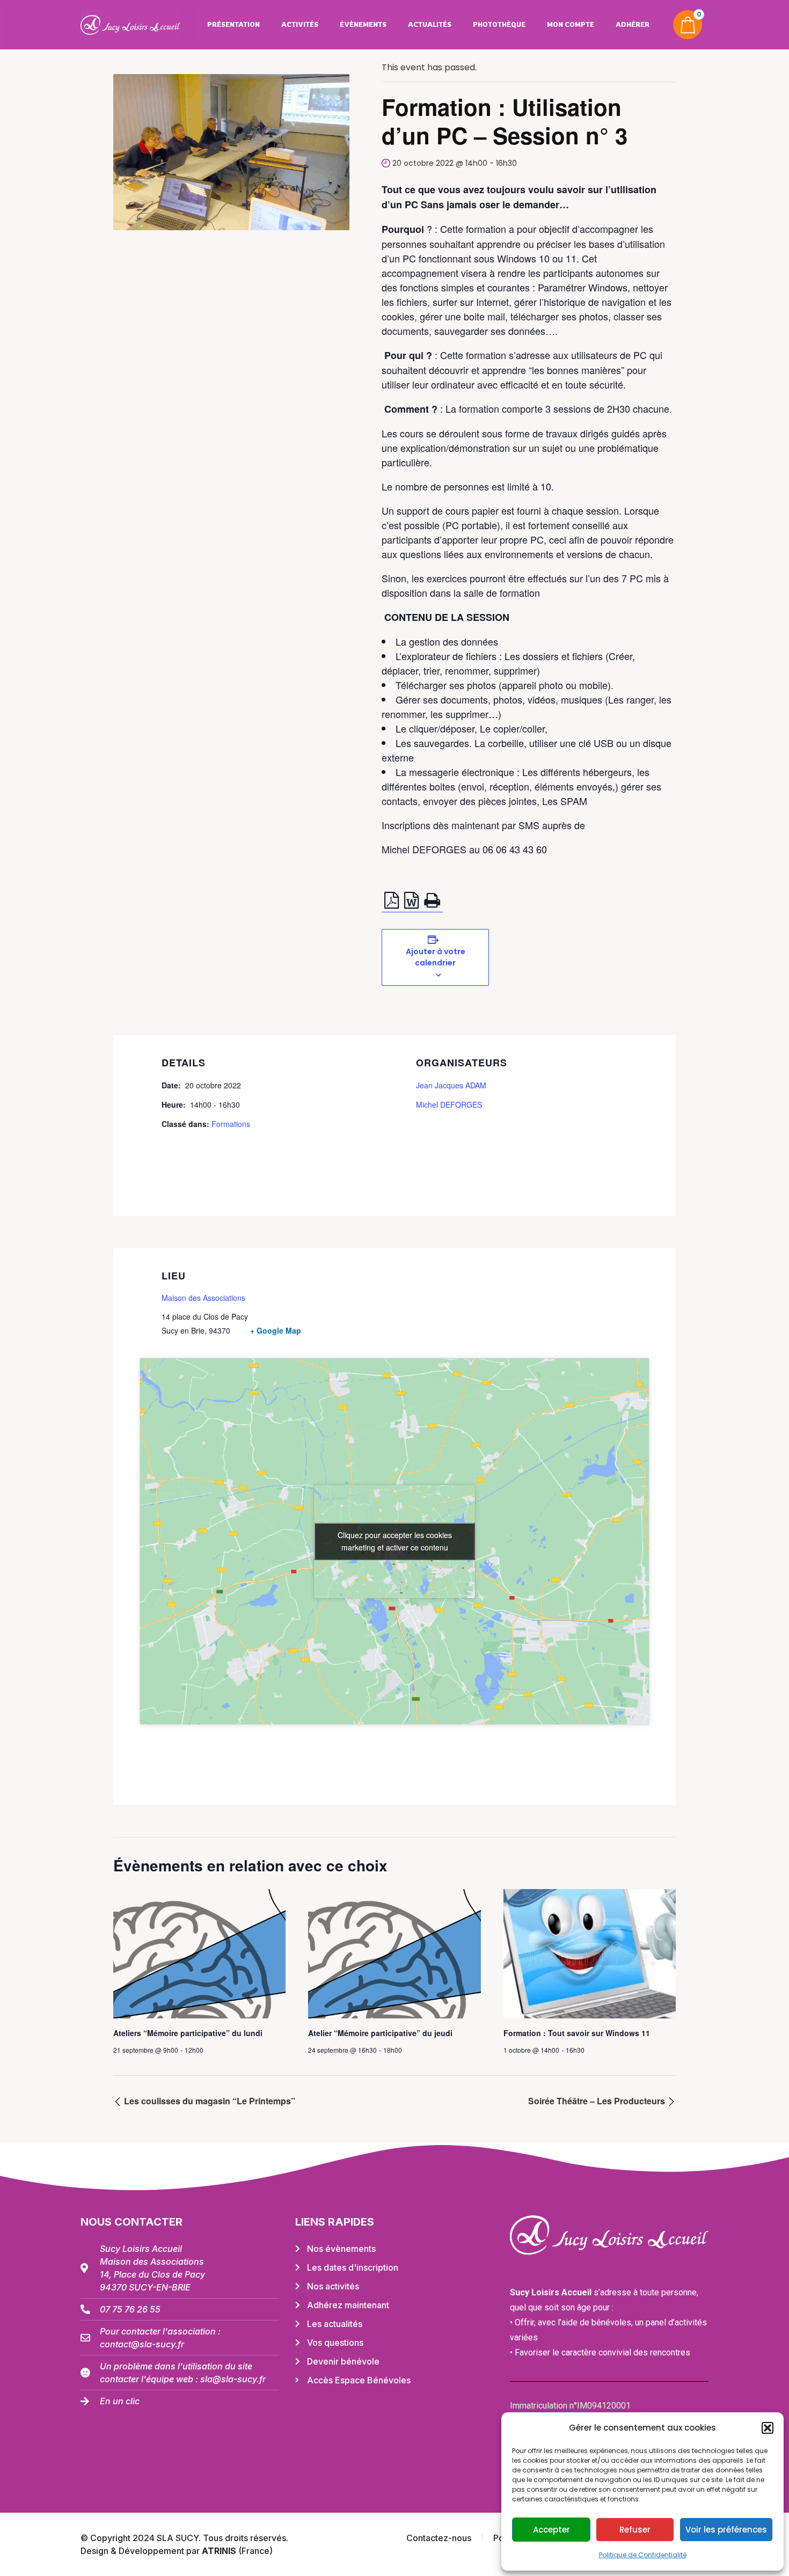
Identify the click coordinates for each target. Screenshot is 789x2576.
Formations (231, 1124)
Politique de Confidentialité (643, 2555)
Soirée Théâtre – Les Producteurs (598, 2101)
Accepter (551, 2530)
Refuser (635, 2530)
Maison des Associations (203, 1298)
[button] (768, 2428)
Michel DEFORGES (449, 1104)
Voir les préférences (726, 2530)
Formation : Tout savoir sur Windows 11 (577, 2033)
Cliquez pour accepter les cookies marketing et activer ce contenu (395, 1541)
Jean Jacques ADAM (451, 1085)
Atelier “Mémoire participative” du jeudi (380, 2033)
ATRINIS (220, 2551)
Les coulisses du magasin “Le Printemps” (209, 2101)
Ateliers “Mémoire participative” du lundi (188, 2033)
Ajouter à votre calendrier (436, 957)
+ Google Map (276, 1330)
